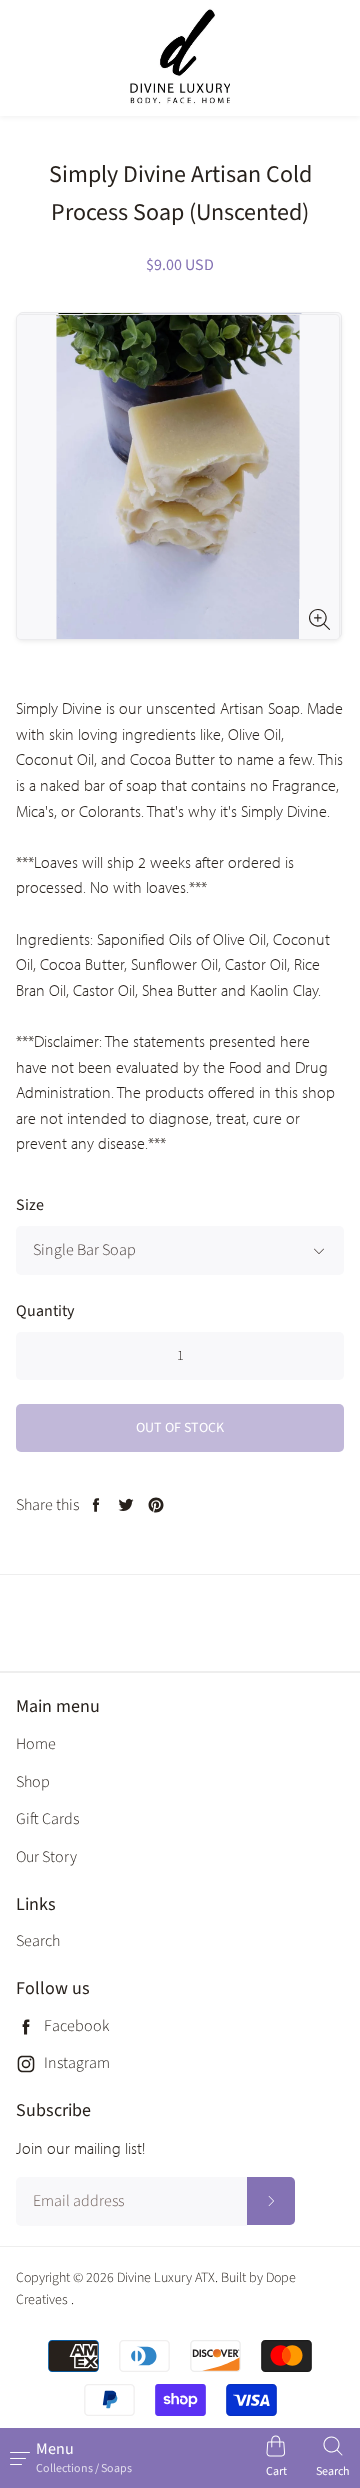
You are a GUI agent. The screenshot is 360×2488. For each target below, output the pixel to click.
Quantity (45, 1311)
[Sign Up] (271, 2201)
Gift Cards (47, 1819)
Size (30, 1205)
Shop (33, 1782)
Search (38, 1941)
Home (36, 1744)
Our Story (46, 1857)
